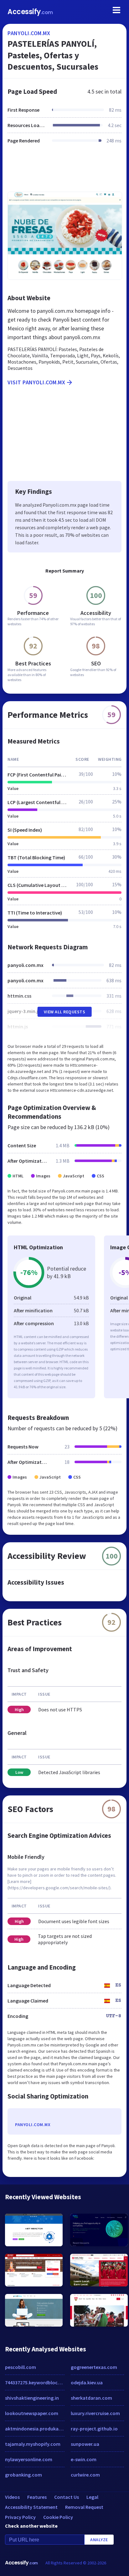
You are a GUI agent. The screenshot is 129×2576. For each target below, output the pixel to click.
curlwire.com (85, 2475)
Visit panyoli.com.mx (36, 382)
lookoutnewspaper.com (32, 2413)
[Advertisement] (64, 172)
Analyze (99, 2540)
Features (37, 2497)
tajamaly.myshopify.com (33, 2444)
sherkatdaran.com (91, 2398)
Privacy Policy (20, 2517)
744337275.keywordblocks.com (35, 2382)
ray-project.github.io (94, 2429)
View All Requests (65, 1012)
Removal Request (84, 2507)
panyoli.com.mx (29, 33)
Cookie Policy (58, 2517)
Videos (12, 2497)
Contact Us (67, 2497)
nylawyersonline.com (29, 2459)
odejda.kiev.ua (87, 2382)
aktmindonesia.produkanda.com (35, 2429)
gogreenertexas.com (94, 2367)
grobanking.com (23, 2475)
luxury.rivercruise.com (95, 2413)
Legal (92, 2497)
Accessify (30, 12)
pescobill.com (21, 2367)
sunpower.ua (85, 2444)
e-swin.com (84, 2459)
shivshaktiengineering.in (32, 2398)
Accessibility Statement (31, 2507)
